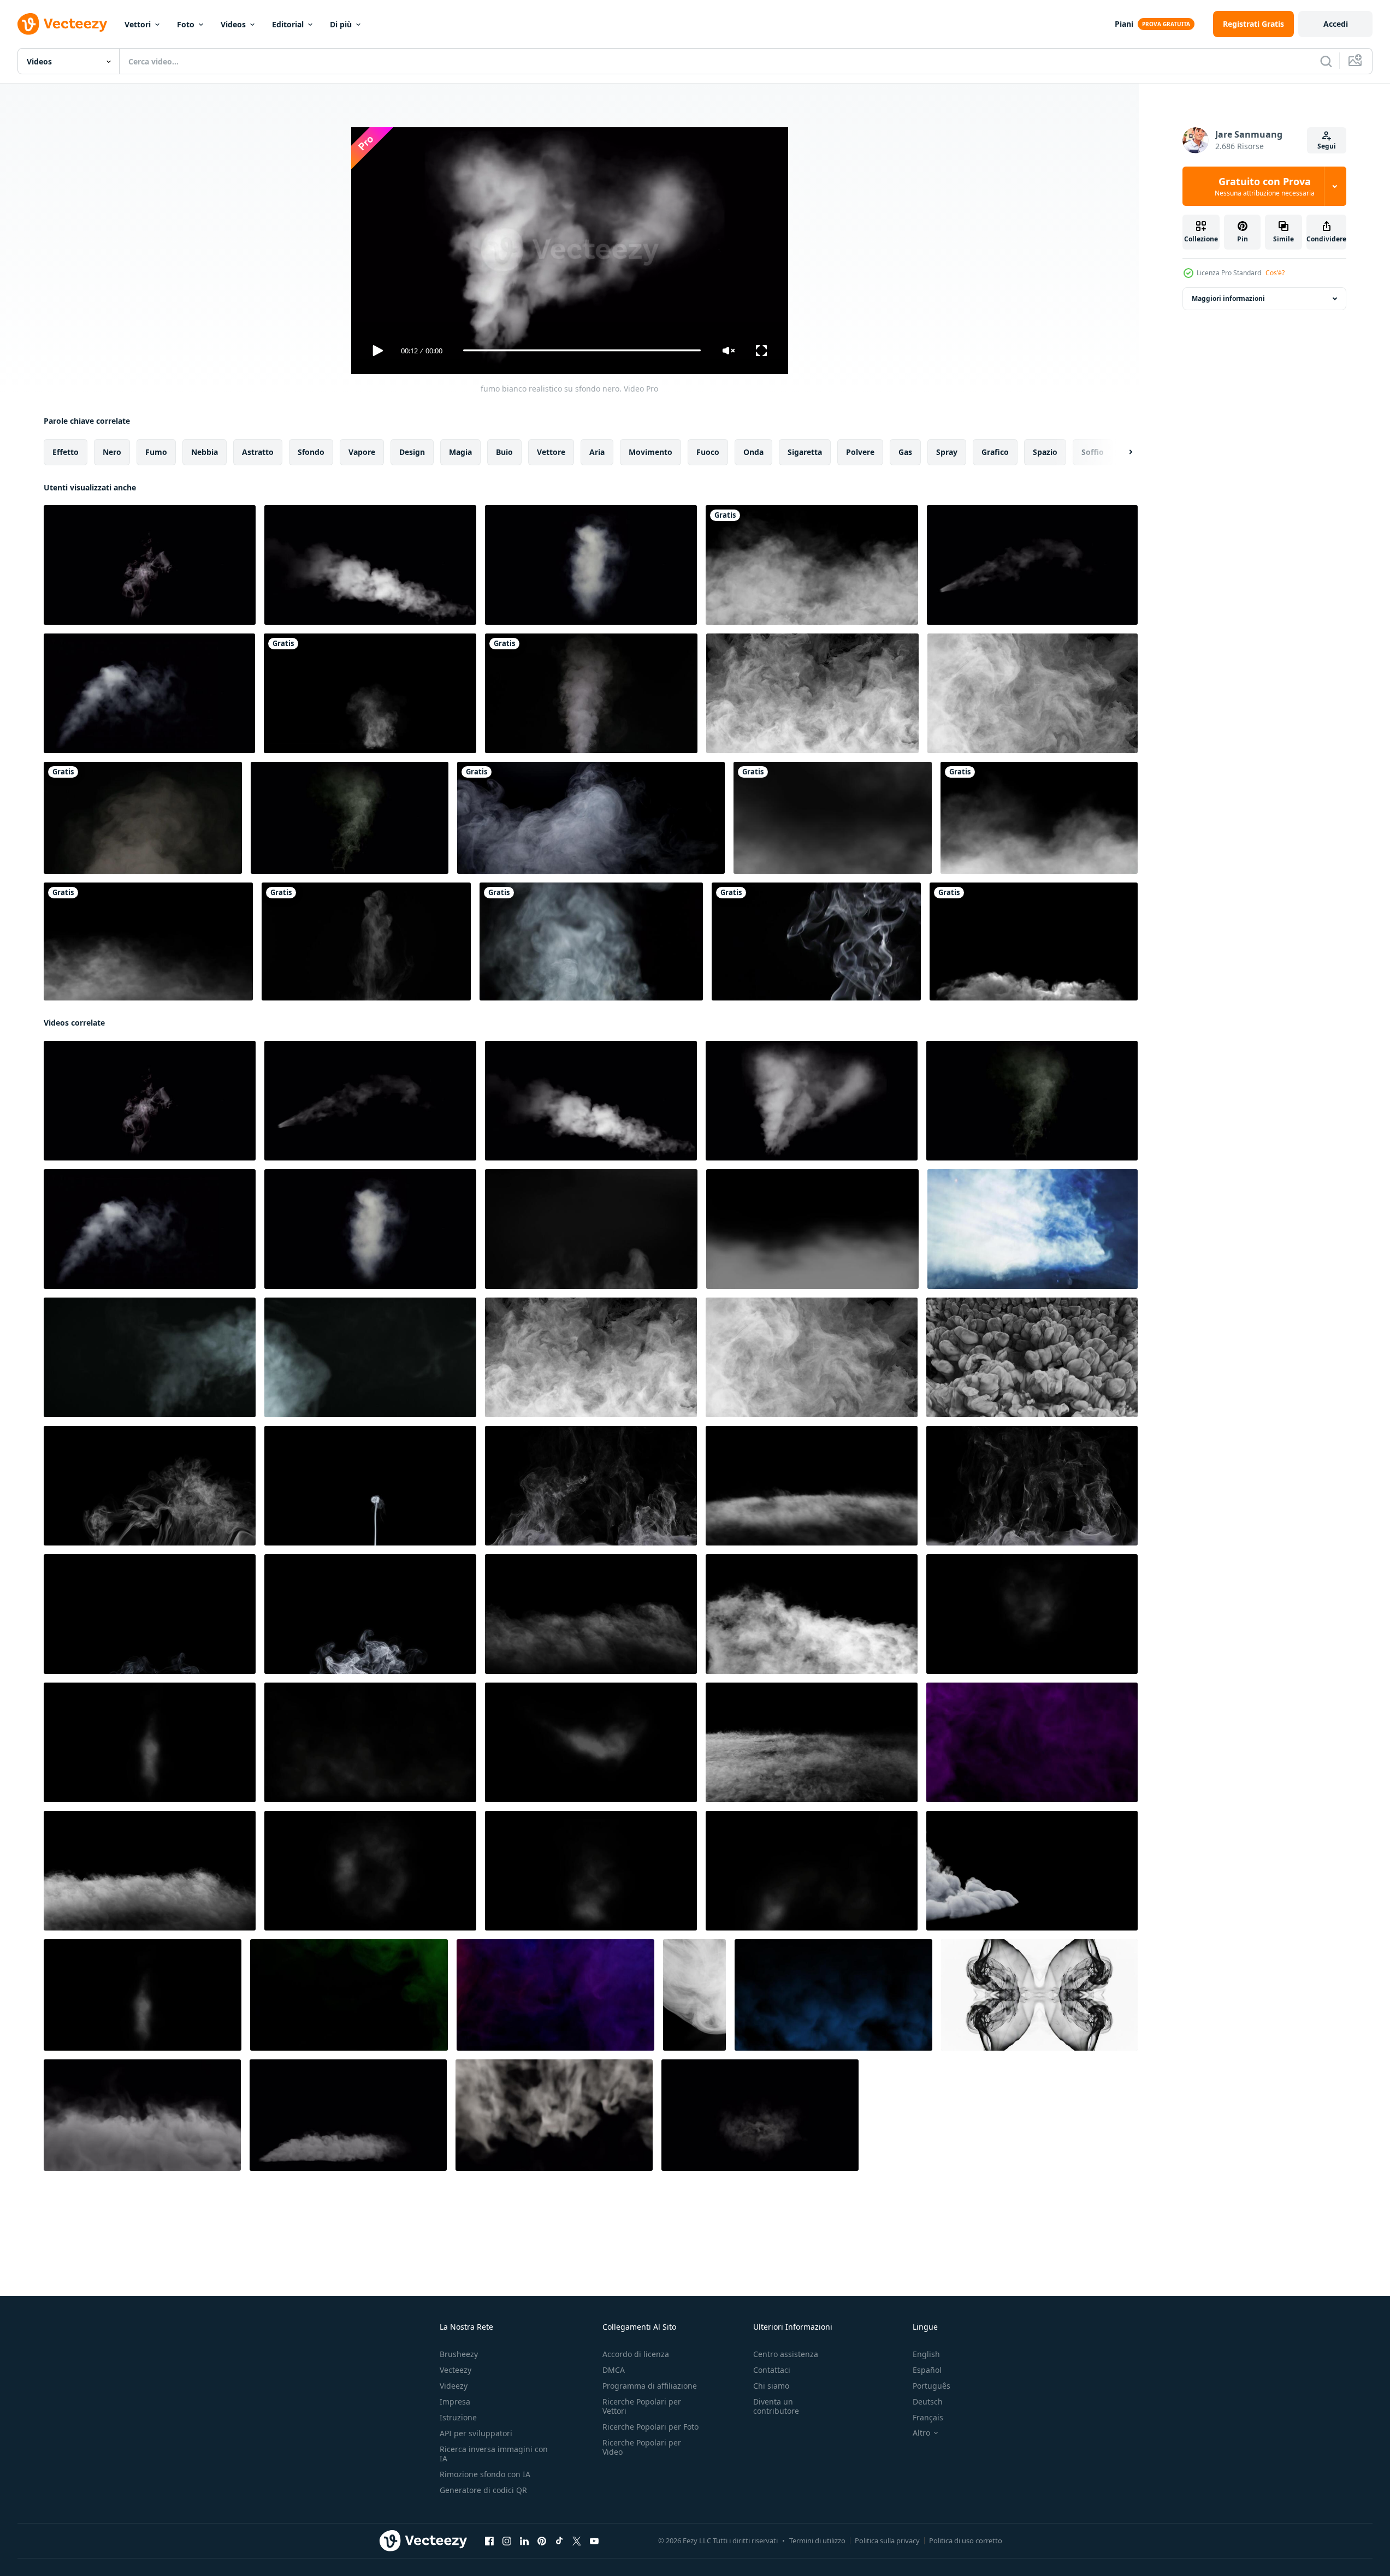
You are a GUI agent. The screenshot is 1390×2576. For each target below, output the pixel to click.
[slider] (581, 350)
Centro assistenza (786, 2354)
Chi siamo (771, 2386)
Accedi (1336, 24)
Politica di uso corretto (966, 2541)
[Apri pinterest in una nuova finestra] (542, 2541)
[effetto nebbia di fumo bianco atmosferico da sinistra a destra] (833, 818)
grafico (995, 451)
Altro (921, 2433)
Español (927, 2370)
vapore (362, 451)
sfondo (311, 451)
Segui (1327, 146)
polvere (860, 451)
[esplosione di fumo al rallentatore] (1034, 941)
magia (460, 451)
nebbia (205, 451)
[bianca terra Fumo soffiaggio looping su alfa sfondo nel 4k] (348, 2115)
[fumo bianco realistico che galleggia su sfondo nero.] (591, 565)
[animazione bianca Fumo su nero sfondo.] (1032, 1613)
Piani (1124, 24)
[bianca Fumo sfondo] (694, 1994)
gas (905, 451)
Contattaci (772, 2370)
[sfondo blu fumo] (833, 1994)
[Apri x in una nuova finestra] (577, 2541)
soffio (1093, 451)
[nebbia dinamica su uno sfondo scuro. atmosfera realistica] (812, 693)
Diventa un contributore (776, 2406)
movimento (650, 451)
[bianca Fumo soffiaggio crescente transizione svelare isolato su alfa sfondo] (554, 2115)
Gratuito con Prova (1265, 186)
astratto (258, 451)
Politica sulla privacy (887, 2541)
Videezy (454, 2386)
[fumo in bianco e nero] (816, 941)
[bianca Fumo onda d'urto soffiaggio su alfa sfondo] (760, 2115)
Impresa (455, 2402)
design (412, 451)
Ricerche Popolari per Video (642, 2447)
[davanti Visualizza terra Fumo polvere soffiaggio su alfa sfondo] (142, 2115)
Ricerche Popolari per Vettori (642, 2406)
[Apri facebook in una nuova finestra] (489, 2541)
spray (947, 451)
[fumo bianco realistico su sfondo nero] (149, 693)
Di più (341, 24)
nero (112, 451)
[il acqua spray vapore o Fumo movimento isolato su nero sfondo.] (591, 1228)
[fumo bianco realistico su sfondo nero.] (150, 565)
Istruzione (458, 2417)
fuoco (708, 451)
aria (597, 451)
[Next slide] (1121, 452)
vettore (551, 451)
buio (504, 451)
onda (753, 451)
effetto (66, 451)
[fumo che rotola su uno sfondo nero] (812, 565)
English (926, 2354)
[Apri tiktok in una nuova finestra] (559, 2541)
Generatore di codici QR (483, 2490)
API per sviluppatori (476, 2433)
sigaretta (805, 451)
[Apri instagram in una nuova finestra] (507, 2541)
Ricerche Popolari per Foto (650, 2427)
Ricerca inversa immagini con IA (494, 2454)
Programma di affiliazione (650, 2386)
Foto (186, 24)
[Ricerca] (1326, 61)
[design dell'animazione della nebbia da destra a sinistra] (1039, 818)
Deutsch (928, 2402)
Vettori (138, 24)
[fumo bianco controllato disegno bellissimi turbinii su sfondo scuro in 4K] (591, 818)
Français (928, 2417)
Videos (233, 24)
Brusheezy (459, 2354)
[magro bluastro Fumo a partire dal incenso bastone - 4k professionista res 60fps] (370, 1485)
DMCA (614, 2370)
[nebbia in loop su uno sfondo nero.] (148, 941)
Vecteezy (456, 2370)
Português (931, 2386)
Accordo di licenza (636, 2354)
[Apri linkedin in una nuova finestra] (524, 2541)
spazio (1045, 451)
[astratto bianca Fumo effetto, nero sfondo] (812, 1228)
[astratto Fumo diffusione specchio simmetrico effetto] (1039, 1994)
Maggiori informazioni (1228, 298)
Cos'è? (1275, 273)
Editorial (288, 24)
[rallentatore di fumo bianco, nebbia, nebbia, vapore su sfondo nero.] (591, 693)
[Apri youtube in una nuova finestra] (594, 2541)
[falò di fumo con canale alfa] (370, 693)
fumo (156, 451)
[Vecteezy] (62, 24)
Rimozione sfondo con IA (485, 2474)
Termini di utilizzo (817, 2541)
